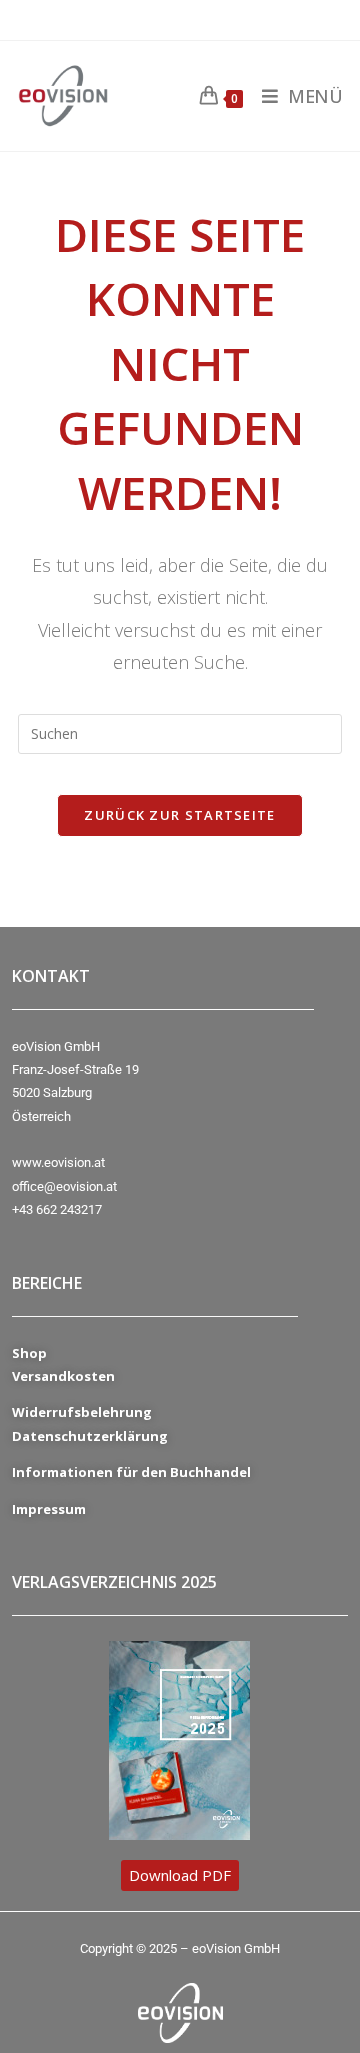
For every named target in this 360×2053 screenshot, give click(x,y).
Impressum (49, 1509)
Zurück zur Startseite (179, 815)
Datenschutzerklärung (90, 1436)
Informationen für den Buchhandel (131, 1472)
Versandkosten (63, 1376)
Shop (29, 1353)
